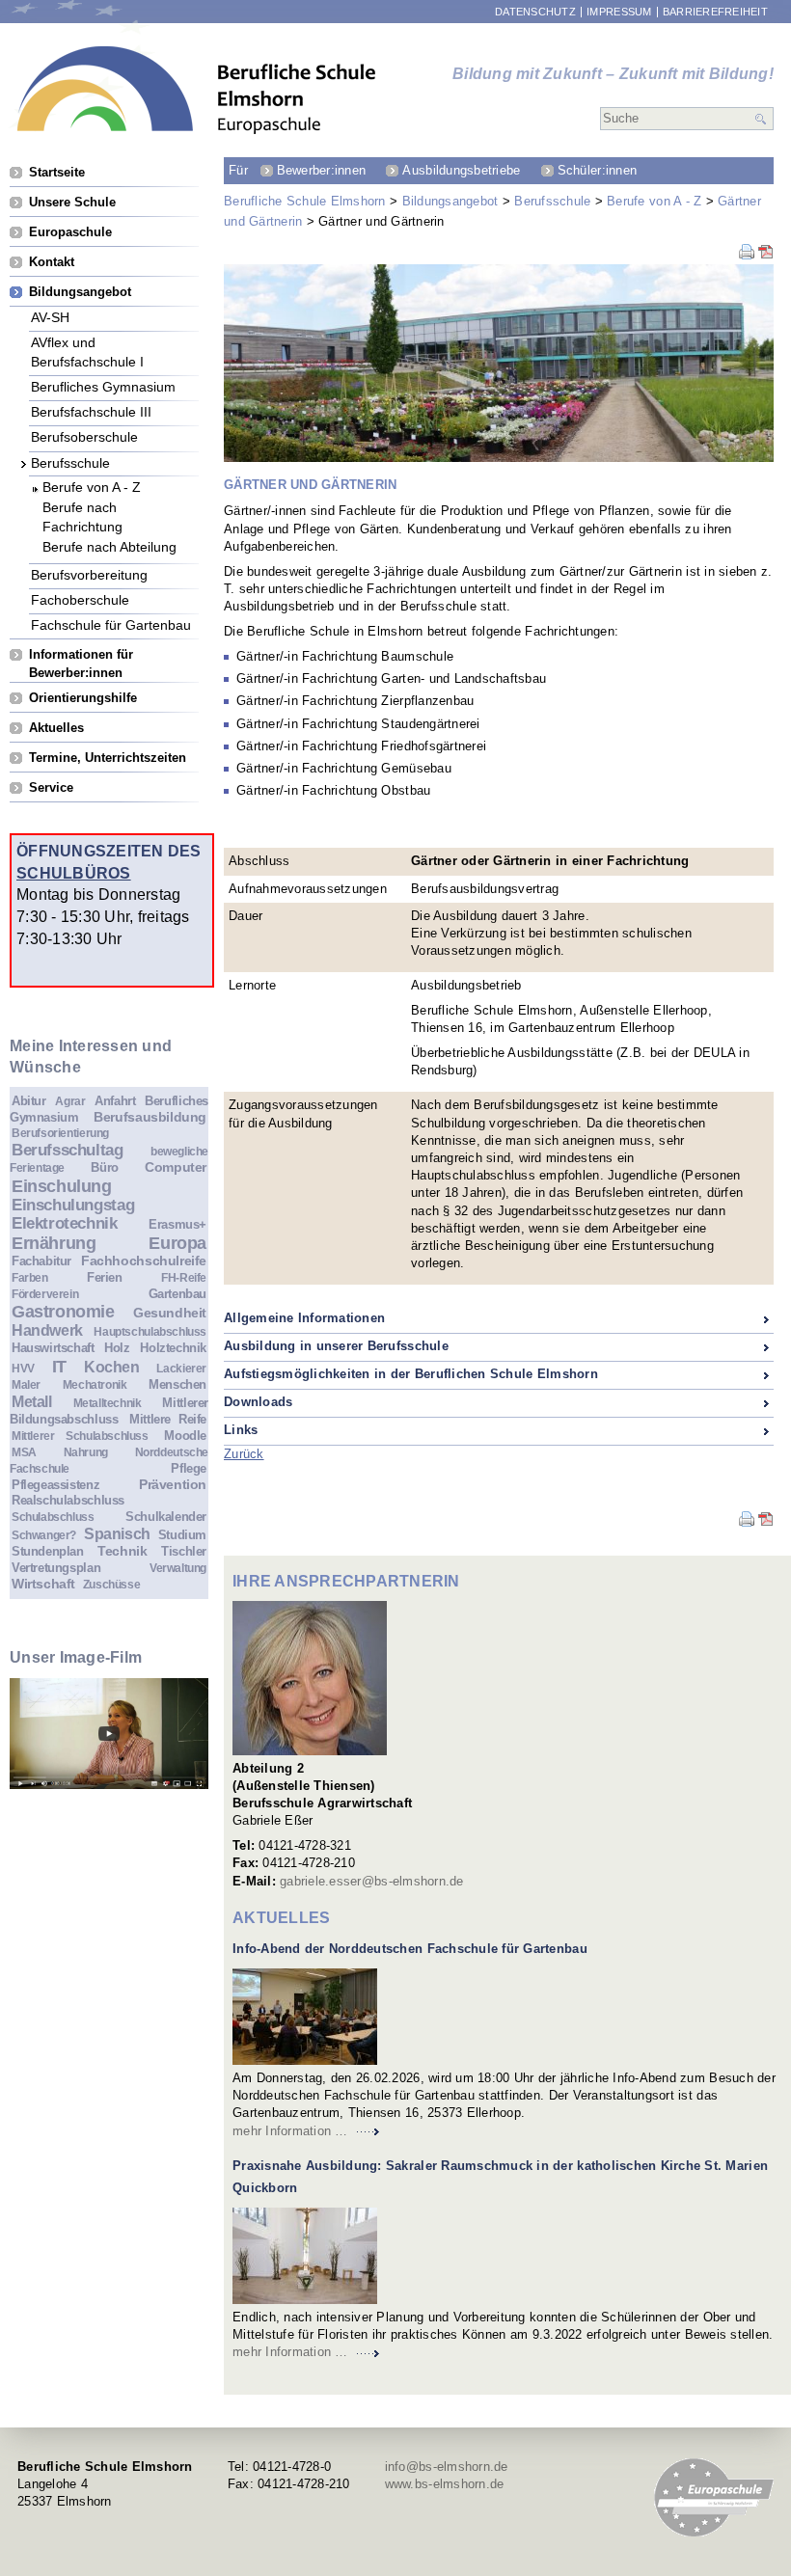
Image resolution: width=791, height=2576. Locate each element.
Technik (122, 1551)
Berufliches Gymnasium (103, 386)
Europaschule (70, 232)
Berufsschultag (68, 1150)
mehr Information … (290, 2131)
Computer (176, 1167)
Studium (182, 1535)
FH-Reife (184, 1277)
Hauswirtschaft (53, 1348)
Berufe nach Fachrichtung (82, 507)
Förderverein (45, 1294)
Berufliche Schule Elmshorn (305, 201)
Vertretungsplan (56, 1568)
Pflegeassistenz (55, 1485)
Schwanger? (44, 1535)
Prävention (173, 1484)
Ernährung (54, 1243)
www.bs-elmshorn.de (445, 2484)
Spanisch (117, 1534)
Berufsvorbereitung (89, 574)
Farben (30, 1277)
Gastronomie (63, 1312)
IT (59, 1367)
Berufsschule (552, 201)
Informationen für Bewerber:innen (81, 654)
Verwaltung (178, 1568)
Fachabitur (41, 1261)
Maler (26, 1384)
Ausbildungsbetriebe (461, 170)
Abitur (29, 1101)
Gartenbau (178, 1294)
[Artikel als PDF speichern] (766, 255)
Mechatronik (95, 1384)
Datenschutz (535, 12)
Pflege (189, 1468)
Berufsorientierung (60, 1133)
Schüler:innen (597, 170)
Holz (117, 1348)
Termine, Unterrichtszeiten (108, 758)
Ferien (105, 1277)
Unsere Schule (72, 202)
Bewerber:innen (322, 170)
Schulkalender (166, 1517)
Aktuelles (56, 728)
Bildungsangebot (450, 201)
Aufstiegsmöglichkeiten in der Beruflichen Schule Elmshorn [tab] (411, 1374)
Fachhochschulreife (144, 1261)
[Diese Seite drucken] (747, 255)
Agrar (70, 1101)
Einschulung (62, 1186)
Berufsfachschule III (91, 411)
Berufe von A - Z (654, 201)
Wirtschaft (43, 1584)
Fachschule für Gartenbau (111, 624)
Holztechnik (173, 1348)
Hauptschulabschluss (150, 1331)
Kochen (112, 1367)
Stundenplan (48, 1551)
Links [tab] (241, 1430)
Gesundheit (170, 1313)
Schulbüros (74, 873)
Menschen (177, 1384)
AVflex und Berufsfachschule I (87, 342)
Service (51, 787)
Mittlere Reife (168, 1419)
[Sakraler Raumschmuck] (305, 2256)
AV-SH (50, 317)
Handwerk (47, 1330)
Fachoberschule (80, 599)
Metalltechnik (108, 1403)
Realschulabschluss (68, 1500)
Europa (177, 1243)
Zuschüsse (112, 1584)
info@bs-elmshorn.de (447, 2467)
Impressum (619, 12)
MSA (24, 1452)
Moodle (185, 1436)
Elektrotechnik (65, 1223)
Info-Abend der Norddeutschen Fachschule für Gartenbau (410, 1949)
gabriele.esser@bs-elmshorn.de (372, 1881)
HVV (23, 1368)
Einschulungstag (73, 1205)
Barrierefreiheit (715, 12)
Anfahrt (115, 1101)
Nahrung (86, 1452)
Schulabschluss (53, 1517)
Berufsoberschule (84, 436)
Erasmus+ (177, 1224)
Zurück (244, 1454)
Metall (32, 1402)
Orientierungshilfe (83, 698)
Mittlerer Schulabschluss (80, 1436)
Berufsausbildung (150, 1117)
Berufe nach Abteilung (109, 546)
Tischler (184, 1551)
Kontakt (52, 262)
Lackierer (181, 1368)
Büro (104, 1167)
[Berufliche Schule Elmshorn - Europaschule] (197, 90)
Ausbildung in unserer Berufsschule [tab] (336, 1346)
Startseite (57, 172)
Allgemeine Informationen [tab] (304, 1318)
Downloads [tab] (258, 1402)
